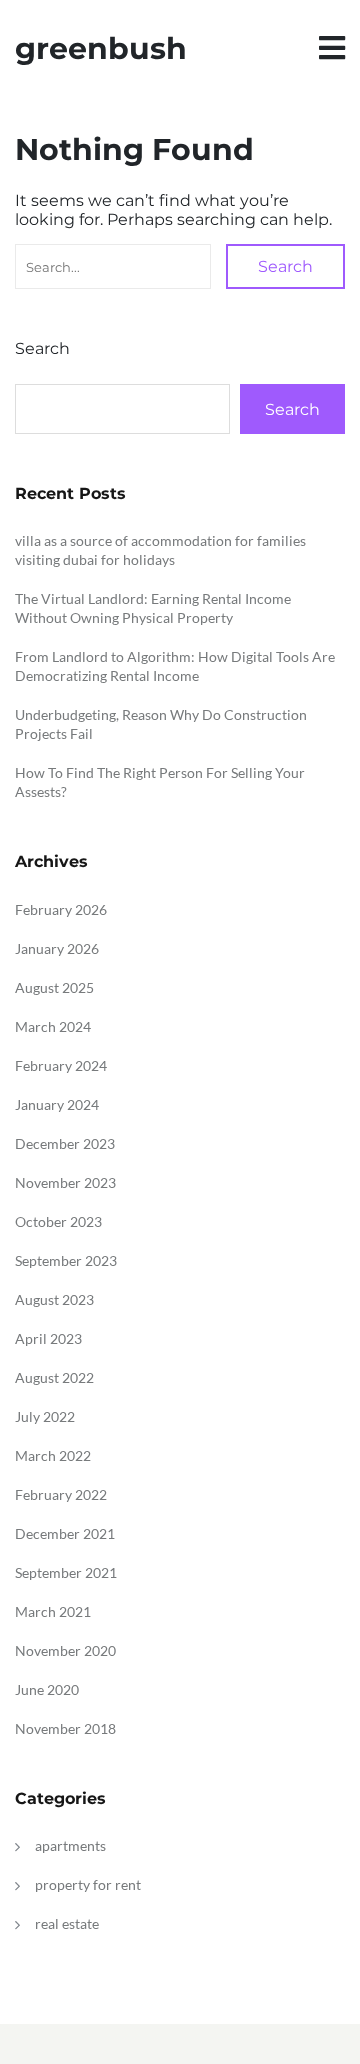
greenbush (101, 48)
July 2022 (45, 1416)
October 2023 (58, 1221)
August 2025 (54, 987)
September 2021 (66, 1572)
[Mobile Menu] (332, 48)
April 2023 (48, 1338)
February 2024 (61, 1065)
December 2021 (65, 1533)
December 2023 (65, 1143)
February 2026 (61, 909)
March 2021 (53, 1611)
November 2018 (65, 1728)
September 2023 (66, 1260)
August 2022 (54, 1377)
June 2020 (47, 1689)
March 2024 (53, 1026)
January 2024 (57, 1104)
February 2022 (61, 1494)
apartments (70, 1845)
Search (285, 266)
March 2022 (53, 1455)
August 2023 (54, 1299)
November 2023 (65, 1182)
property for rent (88, 1884)
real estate (67, 1923)
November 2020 (65, 1650)
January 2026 (57, 948)
